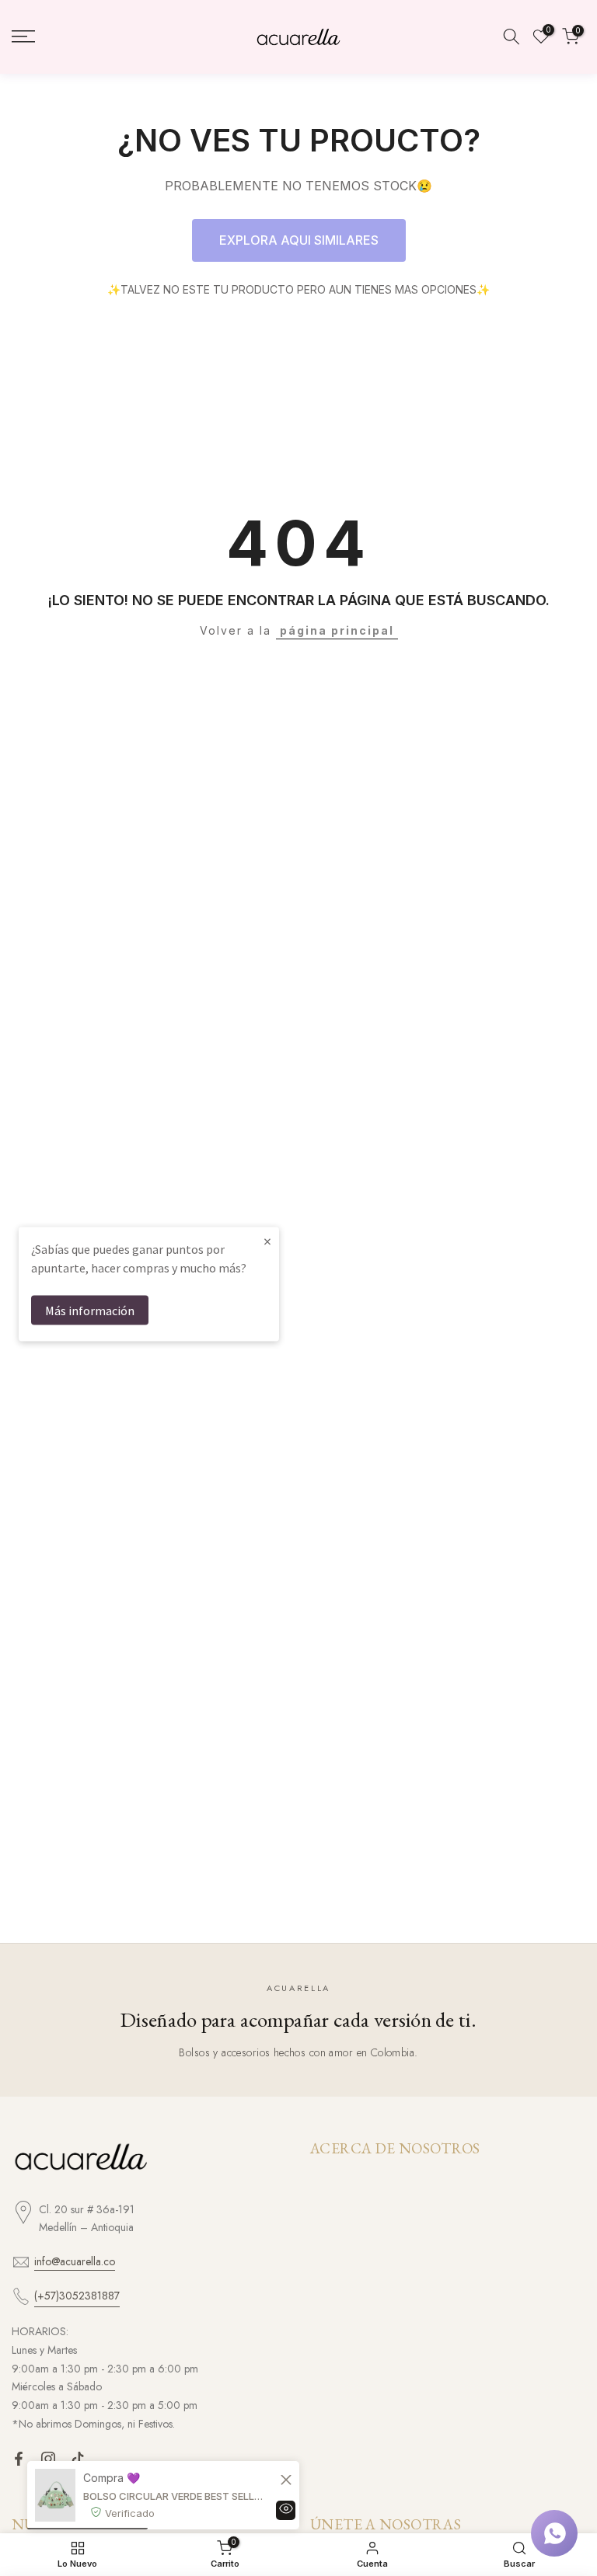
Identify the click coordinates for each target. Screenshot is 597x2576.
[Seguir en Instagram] (48, 2459)
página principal (337, 630)
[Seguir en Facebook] (19, 2459)
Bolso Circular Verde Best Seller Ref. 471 (175, 2496)
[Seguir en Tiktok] (78, 2459)
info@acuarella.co (75, 2261)
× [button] (267, 1241)
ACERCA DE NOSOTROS (395, 2149)
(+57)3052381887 (77, 2296)
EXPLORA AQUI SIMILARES (299, 240)
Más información (90, 1311)
